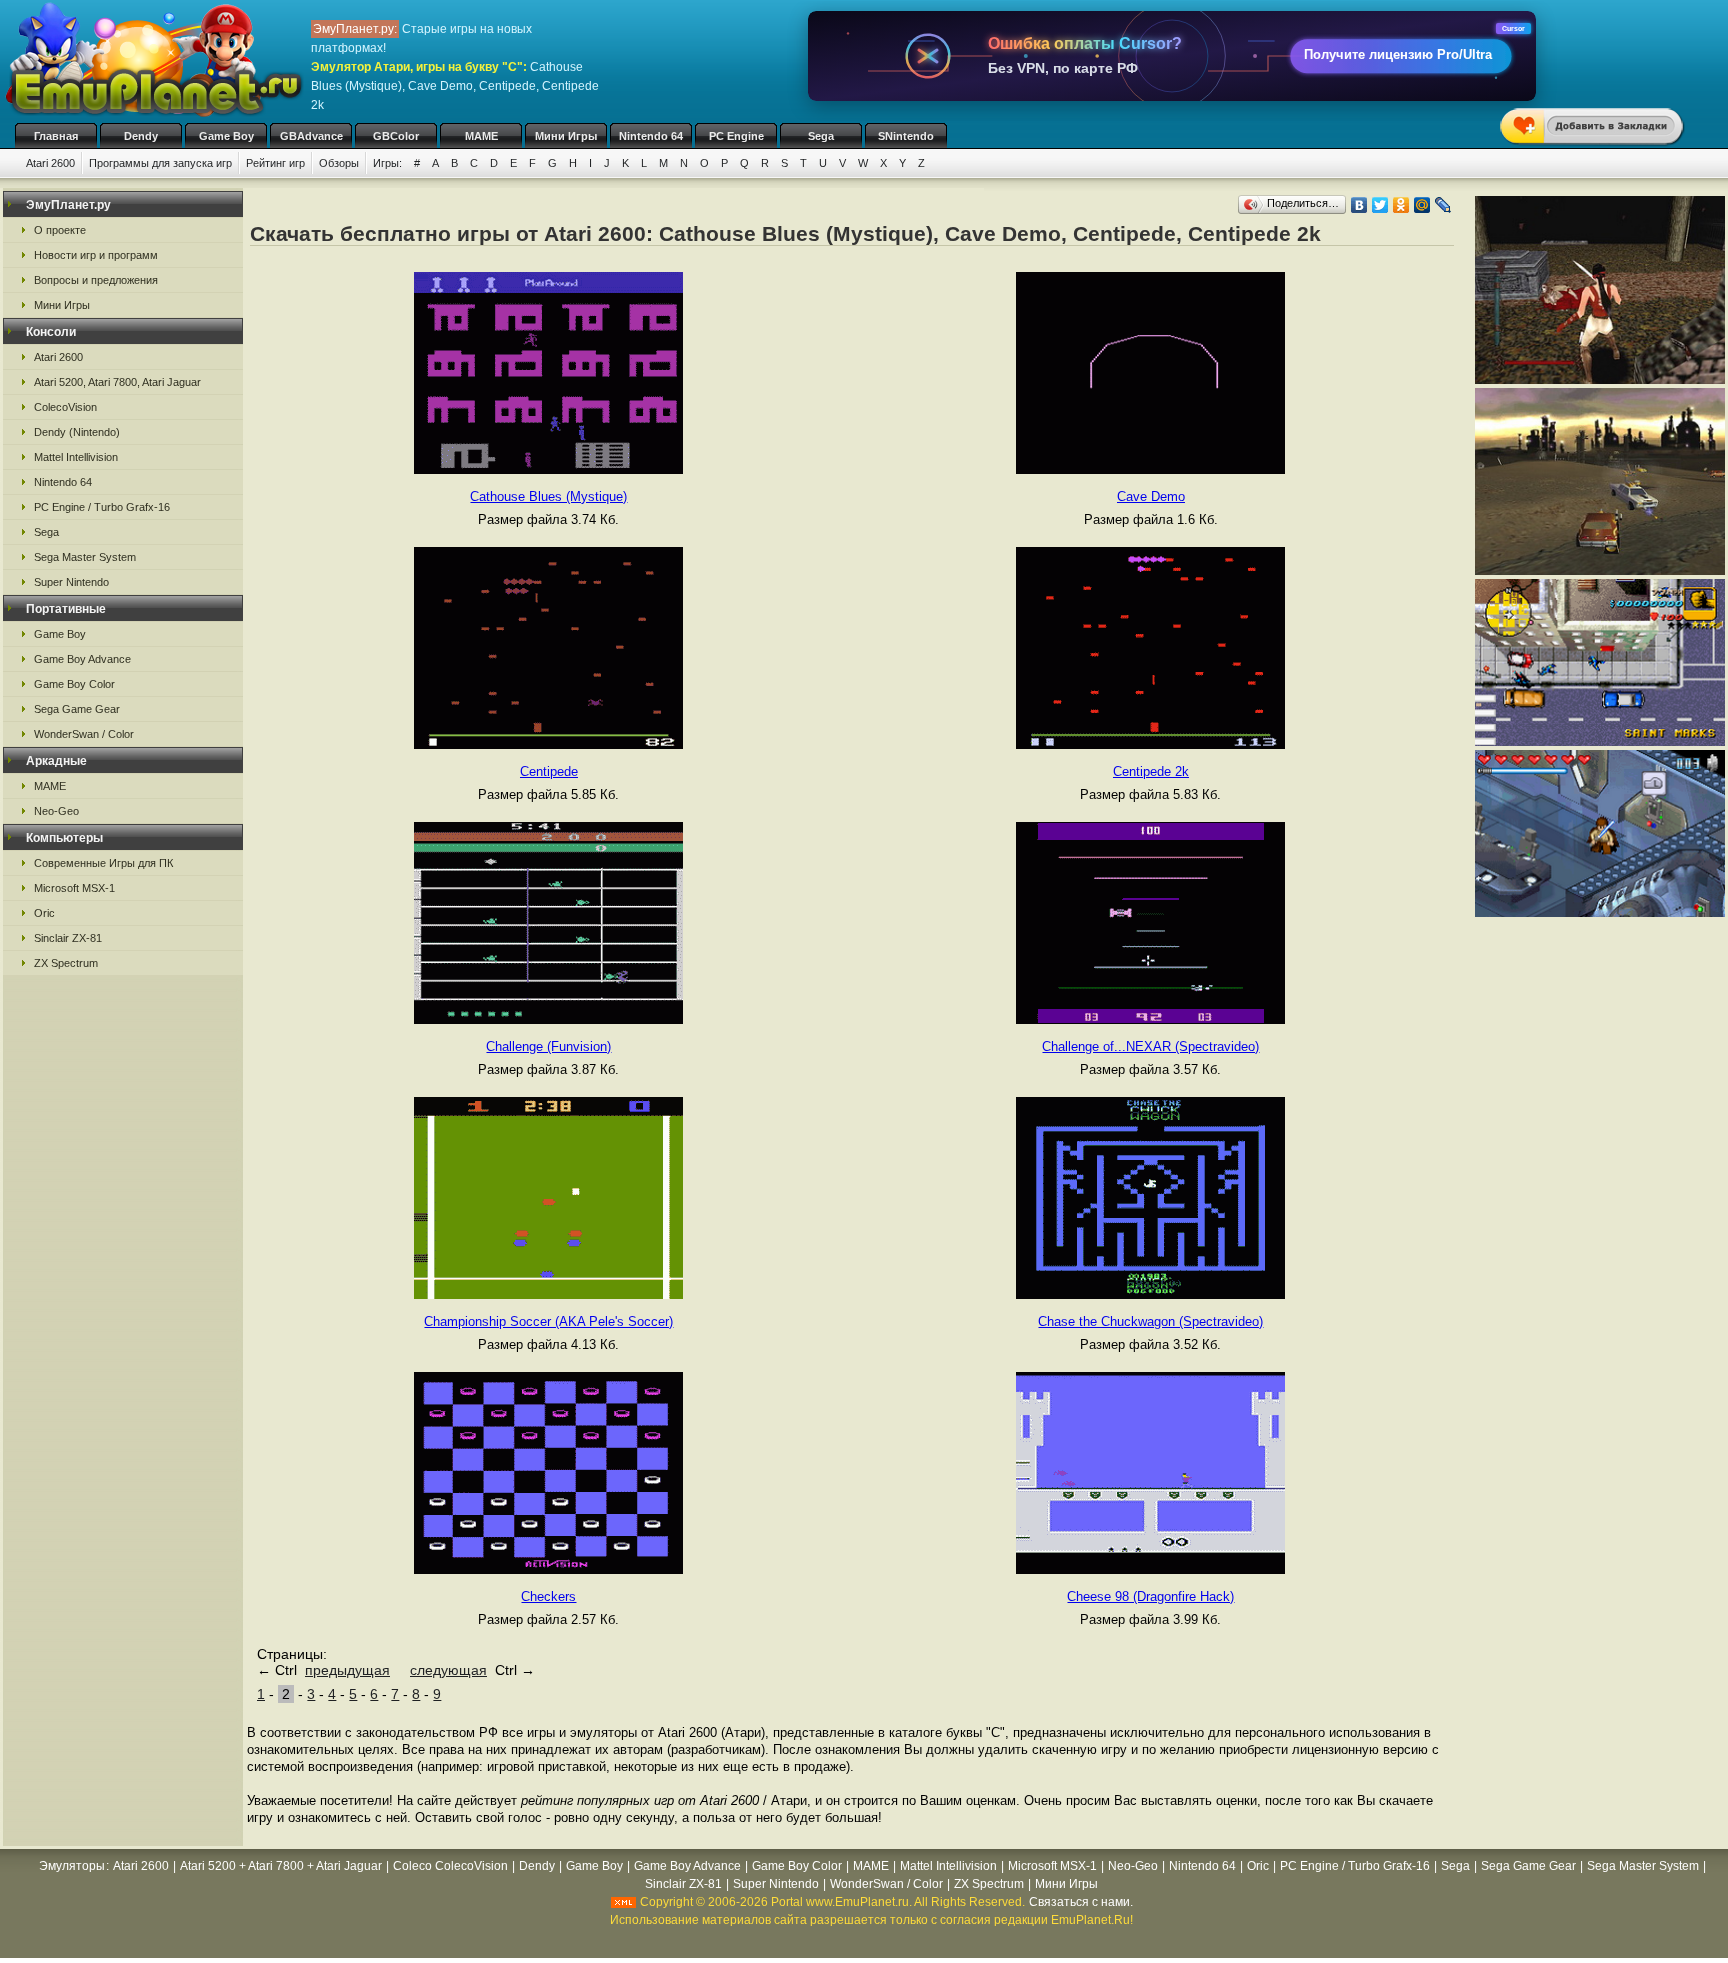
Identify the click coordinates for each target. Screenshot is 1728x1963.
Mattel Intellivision (76, 457)
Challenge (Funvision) (548, 1046)
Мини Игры (566, 136)
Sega (821, 136)
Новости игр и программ (96, 255)
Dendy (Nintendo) (77, 432)
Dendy (141, 136)
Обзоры (339, 163)
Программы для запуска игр (160, 163)
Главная (56, 136)
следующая (448, 1670)
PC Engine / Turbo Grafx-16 (102, 507)
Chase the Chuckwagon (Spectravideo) (1150, 1321)
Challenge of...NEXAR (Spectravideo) (1150, 1046)
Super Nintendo (71, 582)
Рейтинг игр (275, 163)
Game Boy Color (74, 684)
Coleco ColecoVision (450, 1866)
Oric (44, 913)
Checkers (548, 1596)
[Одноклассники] (1401, 205)
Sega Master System (85, 557)
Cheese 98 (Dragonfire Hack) (1150, 1596)
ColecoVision (65, 407)
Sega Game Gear (77, 709)
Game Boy (226, 136)
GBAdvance (311, 136)
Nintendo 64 (651, 136)
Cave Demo (1151, 496)
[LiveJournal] (1443, 205)
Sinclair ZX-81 (68, 938)
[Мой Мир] (1422, 205)
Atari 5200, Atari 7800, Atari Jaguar (117, 382)
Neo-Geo (56, 811)
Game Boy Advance (82, 659)
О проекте (60, 230)
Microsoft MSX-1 (74, 888)
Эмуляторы (72, 1866)
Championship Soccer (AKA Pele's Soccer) (548, 1321)
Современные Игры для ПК (103, 863)
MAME (481, 136)
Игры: (387, 163)
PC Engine (736, 136)
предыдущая (347, 1670)
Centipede (549, 771)
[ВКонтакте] (1359, 205)
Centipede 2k (1151, 771)
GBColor (396, 136)
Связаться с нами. (1081, 1902)
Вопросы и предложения (96, 280)
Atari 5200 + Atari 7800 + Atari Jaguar (281, 1866)
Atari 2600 (50, 163)
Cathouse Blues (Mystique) (548, 496)
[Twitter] (1380, 205)
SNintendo (906, 136)
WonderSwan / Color (84, 734)
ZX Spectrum (66, 963)
